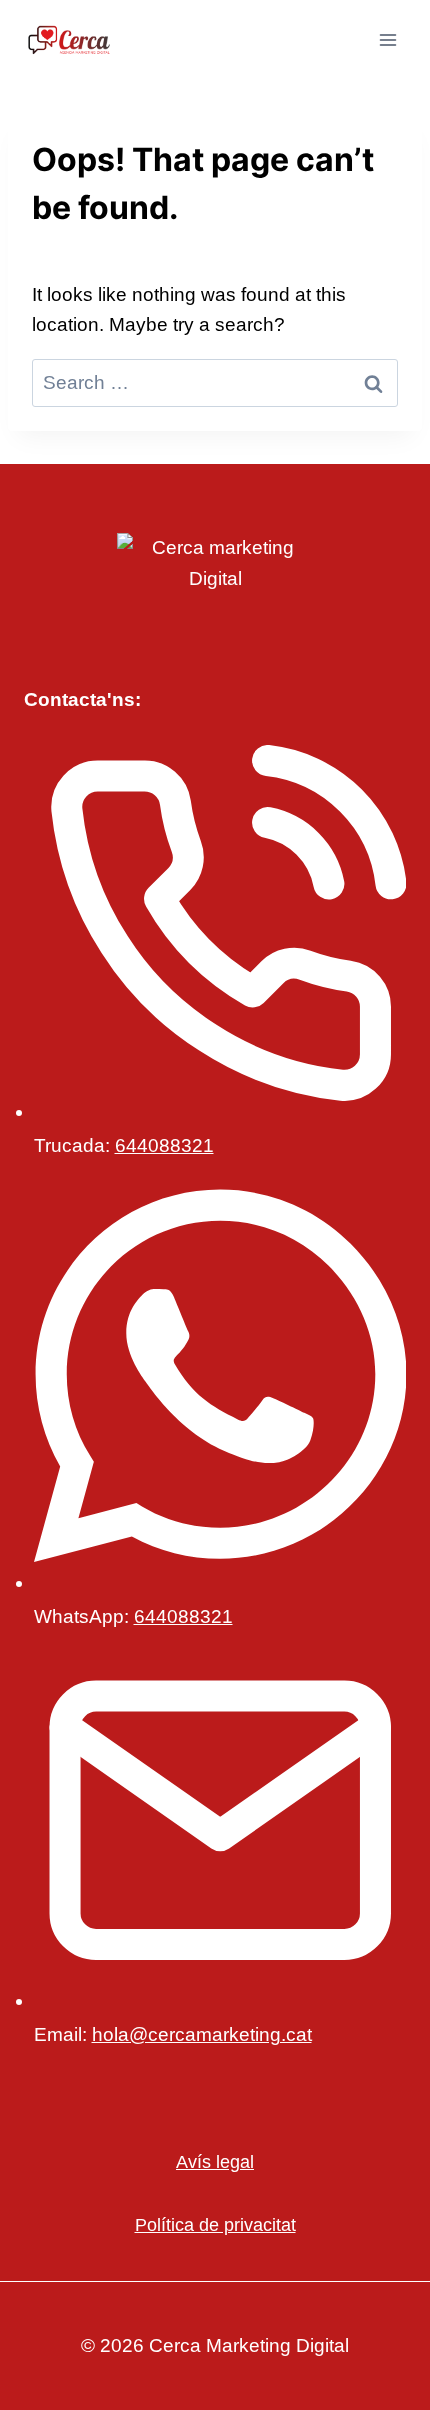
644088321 (164, 1145)
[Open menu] (387, 39)
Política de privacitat (215, 2225)
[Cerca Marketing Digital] (69, 40)
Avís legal (215, 2162)
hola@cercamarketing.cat (202, 2034)
